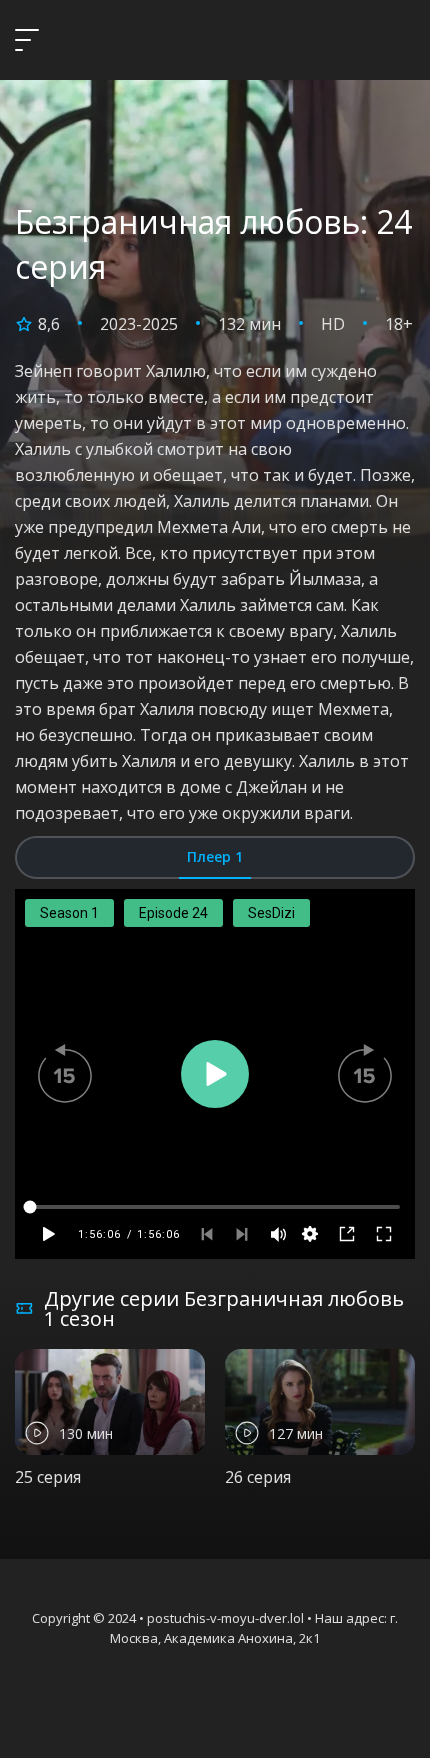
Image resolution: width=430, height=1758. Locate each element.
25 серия (48, 1477)
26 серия (258, 1477)
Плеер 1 (215, 856)
